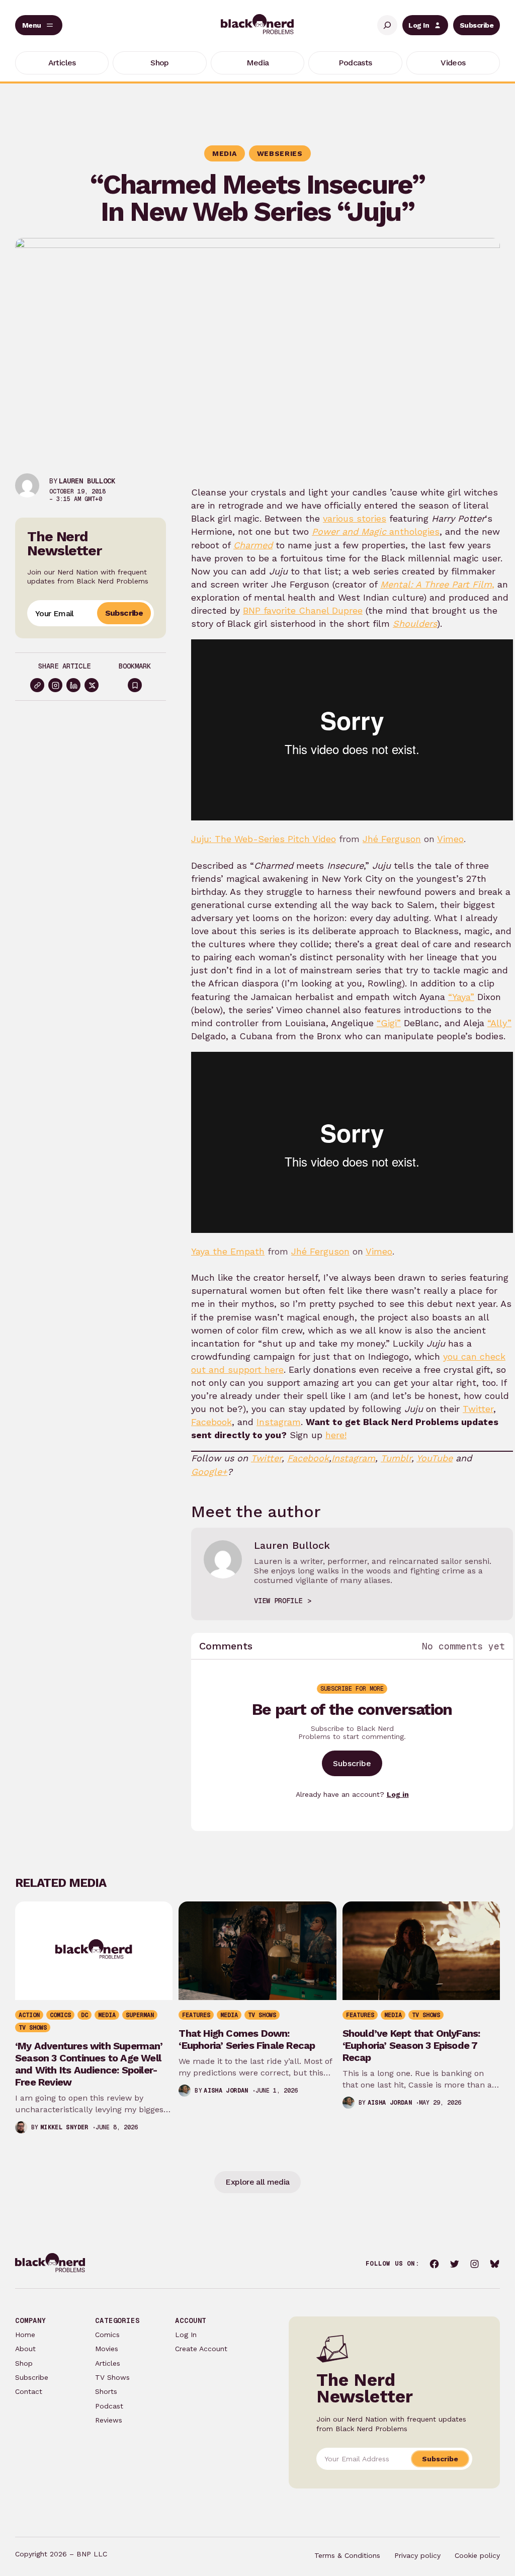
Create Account (201, 2349)
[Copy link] (37, 685)
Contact (29, 2391)
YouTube (435, 1458)
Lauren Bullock (87, 481)
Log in (398, 1794)
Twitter (478, 1409)
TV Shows (112, 2377)
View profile (278, 1601)
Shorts (106, 2391)
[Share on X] (92, 685)
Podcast (109, 2406)
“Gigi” (389, 1023)
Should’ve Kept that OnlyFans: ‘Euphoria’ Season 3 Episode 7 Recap (411, 2045)
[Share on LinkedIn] (73, 685)
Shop (24, 2363)
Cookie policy (477, 2555)
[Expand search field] (387, 25)
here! (336, 1435)
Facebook (211, 1422)
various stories (355, 518)
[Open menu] (39, 25)
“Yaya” (461, 997)
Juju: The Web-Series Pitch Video (264, 839)
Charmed (253, 545)
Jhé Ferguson (392, 839)
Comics (107, 2335)
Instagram (279, 1422)
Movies (107, 2349)
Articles (108, 2363)
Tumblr (396, 1458)
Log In (419, 25)
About (25, 2349)
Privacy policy (417, 2555)
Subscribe (477, 25)
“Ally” (499, 1023)
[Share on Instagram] (55, 685)
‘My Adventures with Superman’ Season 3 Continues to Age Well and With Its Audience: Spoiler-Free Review (89, 2064)
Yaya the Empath (228, 1251)
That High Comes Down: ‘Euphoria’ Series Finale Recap (247, 2039)
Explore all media (257, 2182)
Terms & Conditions (347, 2555)
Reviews (109, 2420)
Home (25, 2335)
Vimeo (450, 839)
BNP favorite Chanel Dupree (303, 610)
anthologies (376, 531)
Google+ (209, 1472)
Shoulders (415, 624)
